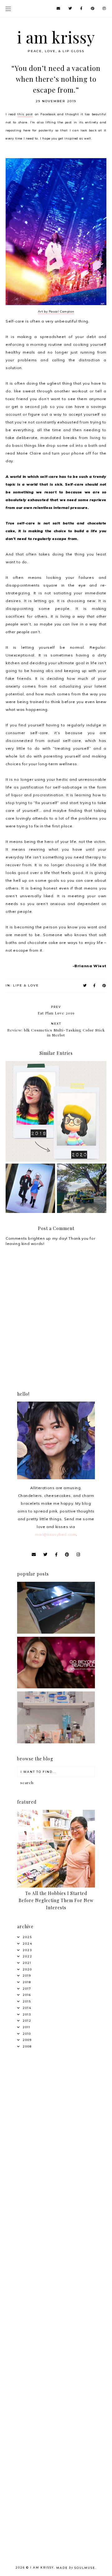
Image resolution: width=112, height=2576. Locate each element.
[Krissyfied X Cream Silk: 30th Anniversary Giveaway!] (56, 1687)
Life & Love (26, 985)
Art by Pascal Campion (56, 311)
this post (25, 114)
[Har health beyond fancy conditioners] (56, 1742)
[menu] (8, 9)
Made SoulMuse (76, 2568)
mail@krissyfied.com (55, 1534)
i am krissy (56, 37)
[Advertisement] (56, 2118)
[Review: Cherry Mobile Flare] (56, 1632)
